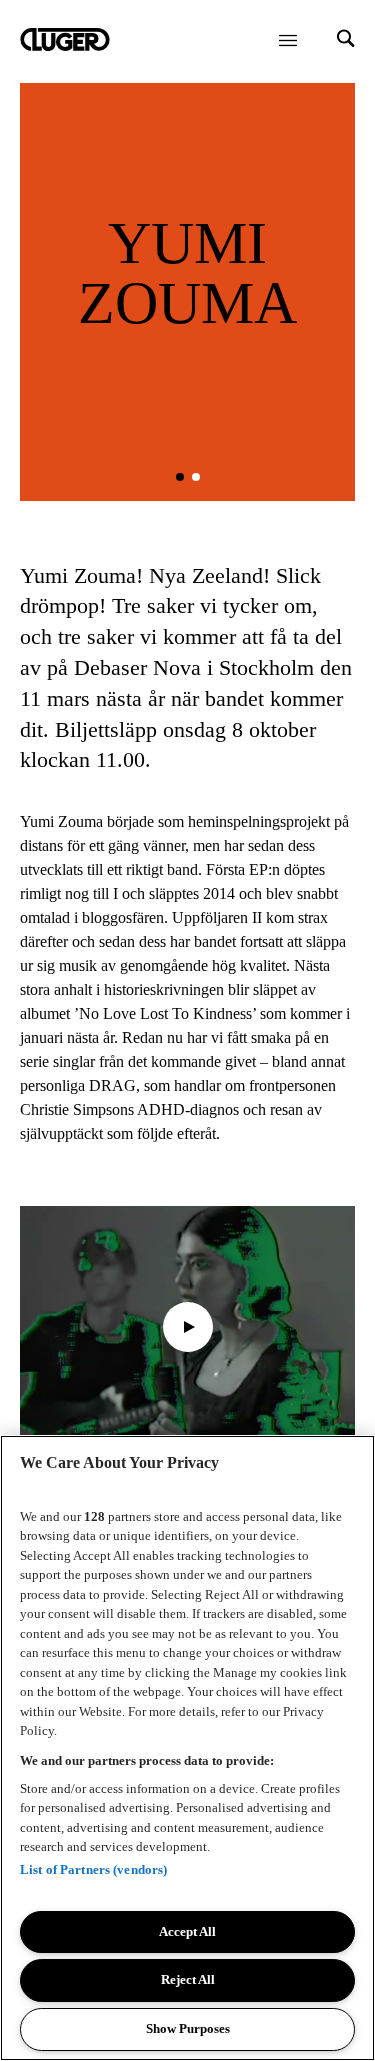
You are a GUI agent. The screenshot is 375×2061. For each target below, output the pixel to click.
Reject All (188, 1979)
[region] (187, 1748)
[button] (180, 477)
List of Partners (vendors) (93, 1869)
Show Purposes (188, 2028)
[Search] (346, 40)
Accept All (187, 1931)
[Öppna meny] (288, 40)
